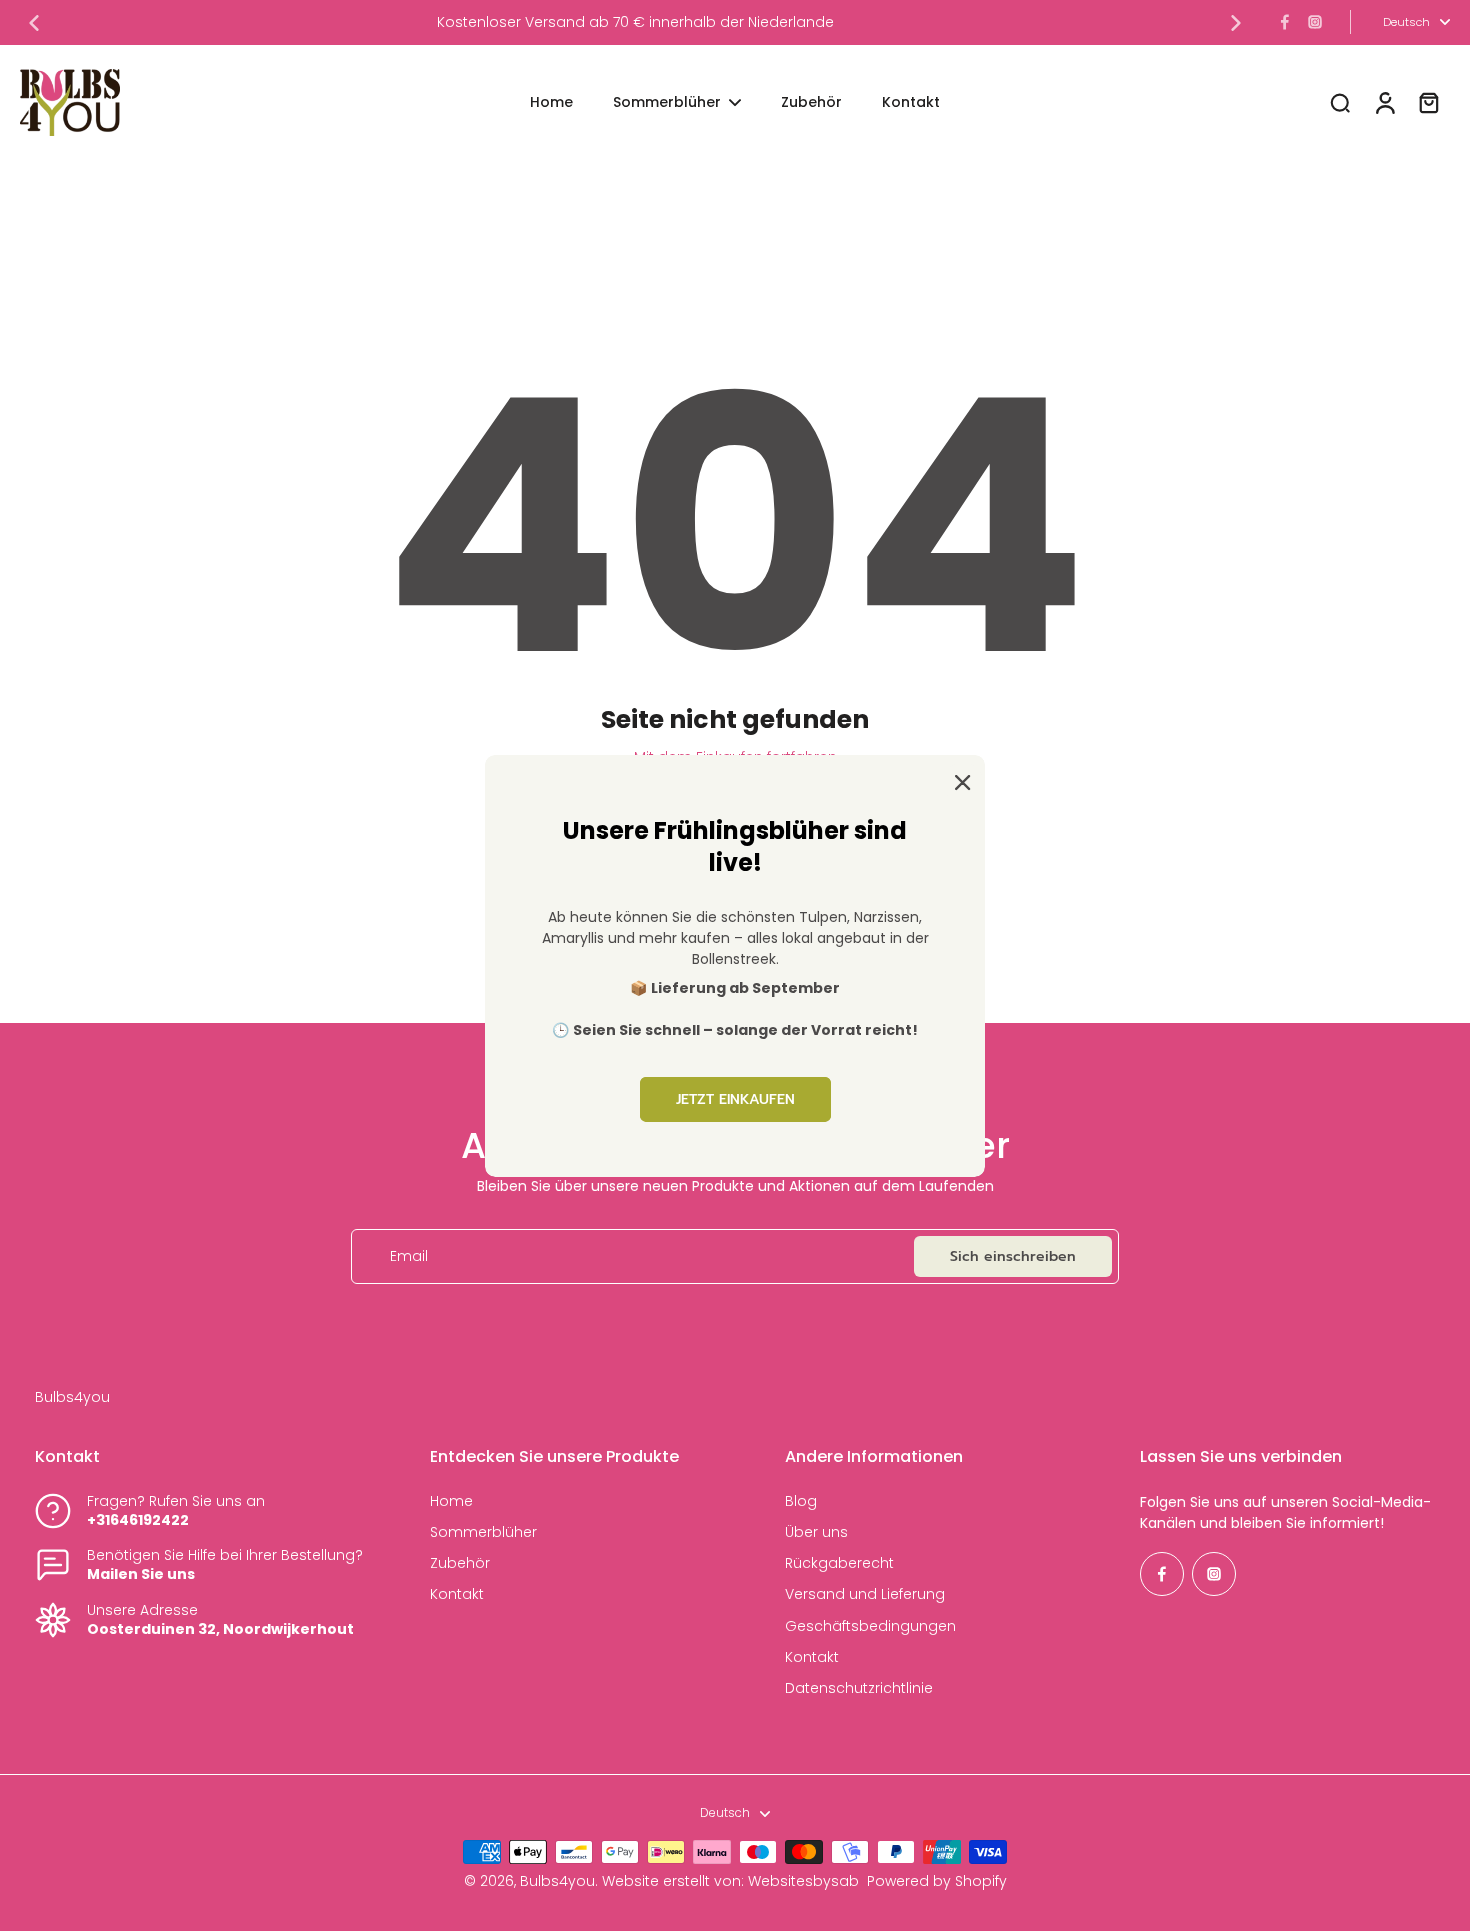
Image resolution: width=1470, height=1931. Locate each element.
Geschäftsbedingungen (870, 1626)
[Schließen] (959, 780)
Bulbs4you (557, 1881)
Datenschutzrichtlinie (859, 1688)
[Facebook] (1285, 22)
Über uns (816, 1532)
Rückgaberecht (839, 1563)
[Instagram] (1315, 22)
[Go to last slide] (34, 23)
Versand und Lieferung (865, 1594)
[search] (1340, 102)
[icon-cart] (1428, 102)
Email (409, 1256)
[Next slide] (1236, 23)
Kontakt (457, 1594)
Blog (801, 1501)
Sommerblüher (483, 1532)
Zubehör (460, 1563)
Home (451, 1501)
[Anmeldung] (1384, 102)
